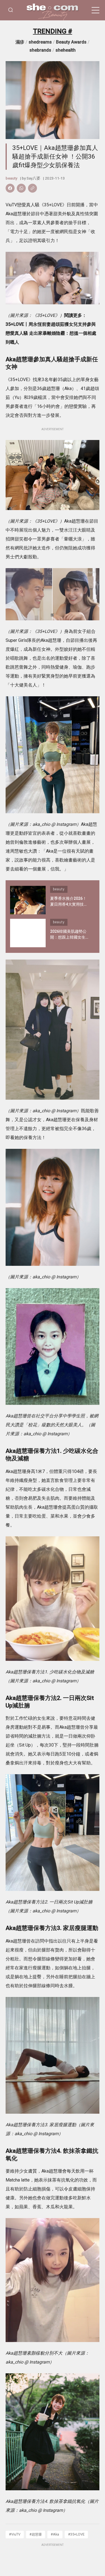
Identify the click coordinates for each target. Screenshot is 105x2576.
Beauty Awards (71, 42)
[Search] (11, 10)
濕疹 (20, 42)
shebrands (40, 50)
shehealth (66, 50)
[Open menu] (95, 10)
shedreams (40, 42)
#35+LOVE (76, 2534)
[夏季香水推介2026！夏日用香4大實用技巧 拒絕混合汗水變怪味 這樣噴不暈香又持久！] (28, 900)
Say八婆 (33, 178)
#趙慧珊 (36, 2534)
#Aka (55, 2534)
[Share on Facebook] (10, 188)
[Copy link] (32, 188)
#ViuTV (15, 2534)
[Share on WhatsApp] (21, 188)
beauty (11, 178)
